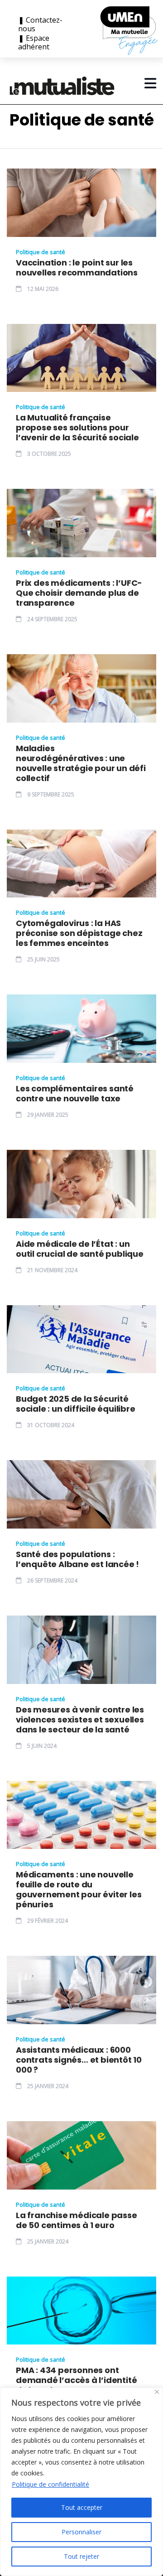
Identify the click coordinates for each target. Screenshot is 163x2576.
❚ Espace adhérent (34, 43)
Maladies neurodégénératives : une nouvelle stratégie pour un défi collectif (81, 763)
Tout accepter (82, 2507)
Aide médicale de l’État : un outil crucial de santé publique (80, 1249)
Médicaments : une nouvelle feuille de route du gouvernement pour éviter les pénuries (79, 1890)
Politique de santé (41, 252)
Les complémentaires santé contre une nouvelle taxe (75, 1094)
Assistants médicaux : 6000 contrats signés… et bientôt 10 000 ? (79, 2060)
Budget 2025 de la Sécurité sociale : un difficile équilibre (76, 1404)
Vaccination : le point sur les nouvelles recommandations (77, 268)
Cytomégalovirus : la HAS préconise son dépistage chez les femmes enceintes (79, 933)
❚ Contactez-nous (40, 24)
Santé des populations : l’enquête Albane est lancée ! (77, 1559)
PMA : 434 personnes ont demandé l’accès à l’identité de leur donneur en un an (76, 2380)
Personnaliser (81, 2532)
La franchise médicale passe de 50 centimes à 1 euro (77, 2220)
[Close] (157, 2392)
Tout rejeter (81, 2556)
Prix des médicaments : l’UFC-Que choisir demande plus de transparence (79, 593)
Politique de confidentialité (50, 2484)
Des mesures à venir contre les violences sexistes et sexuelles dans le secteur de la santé (80, 1720)
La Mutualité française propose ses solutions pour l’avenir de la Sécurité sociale (77, 428)
